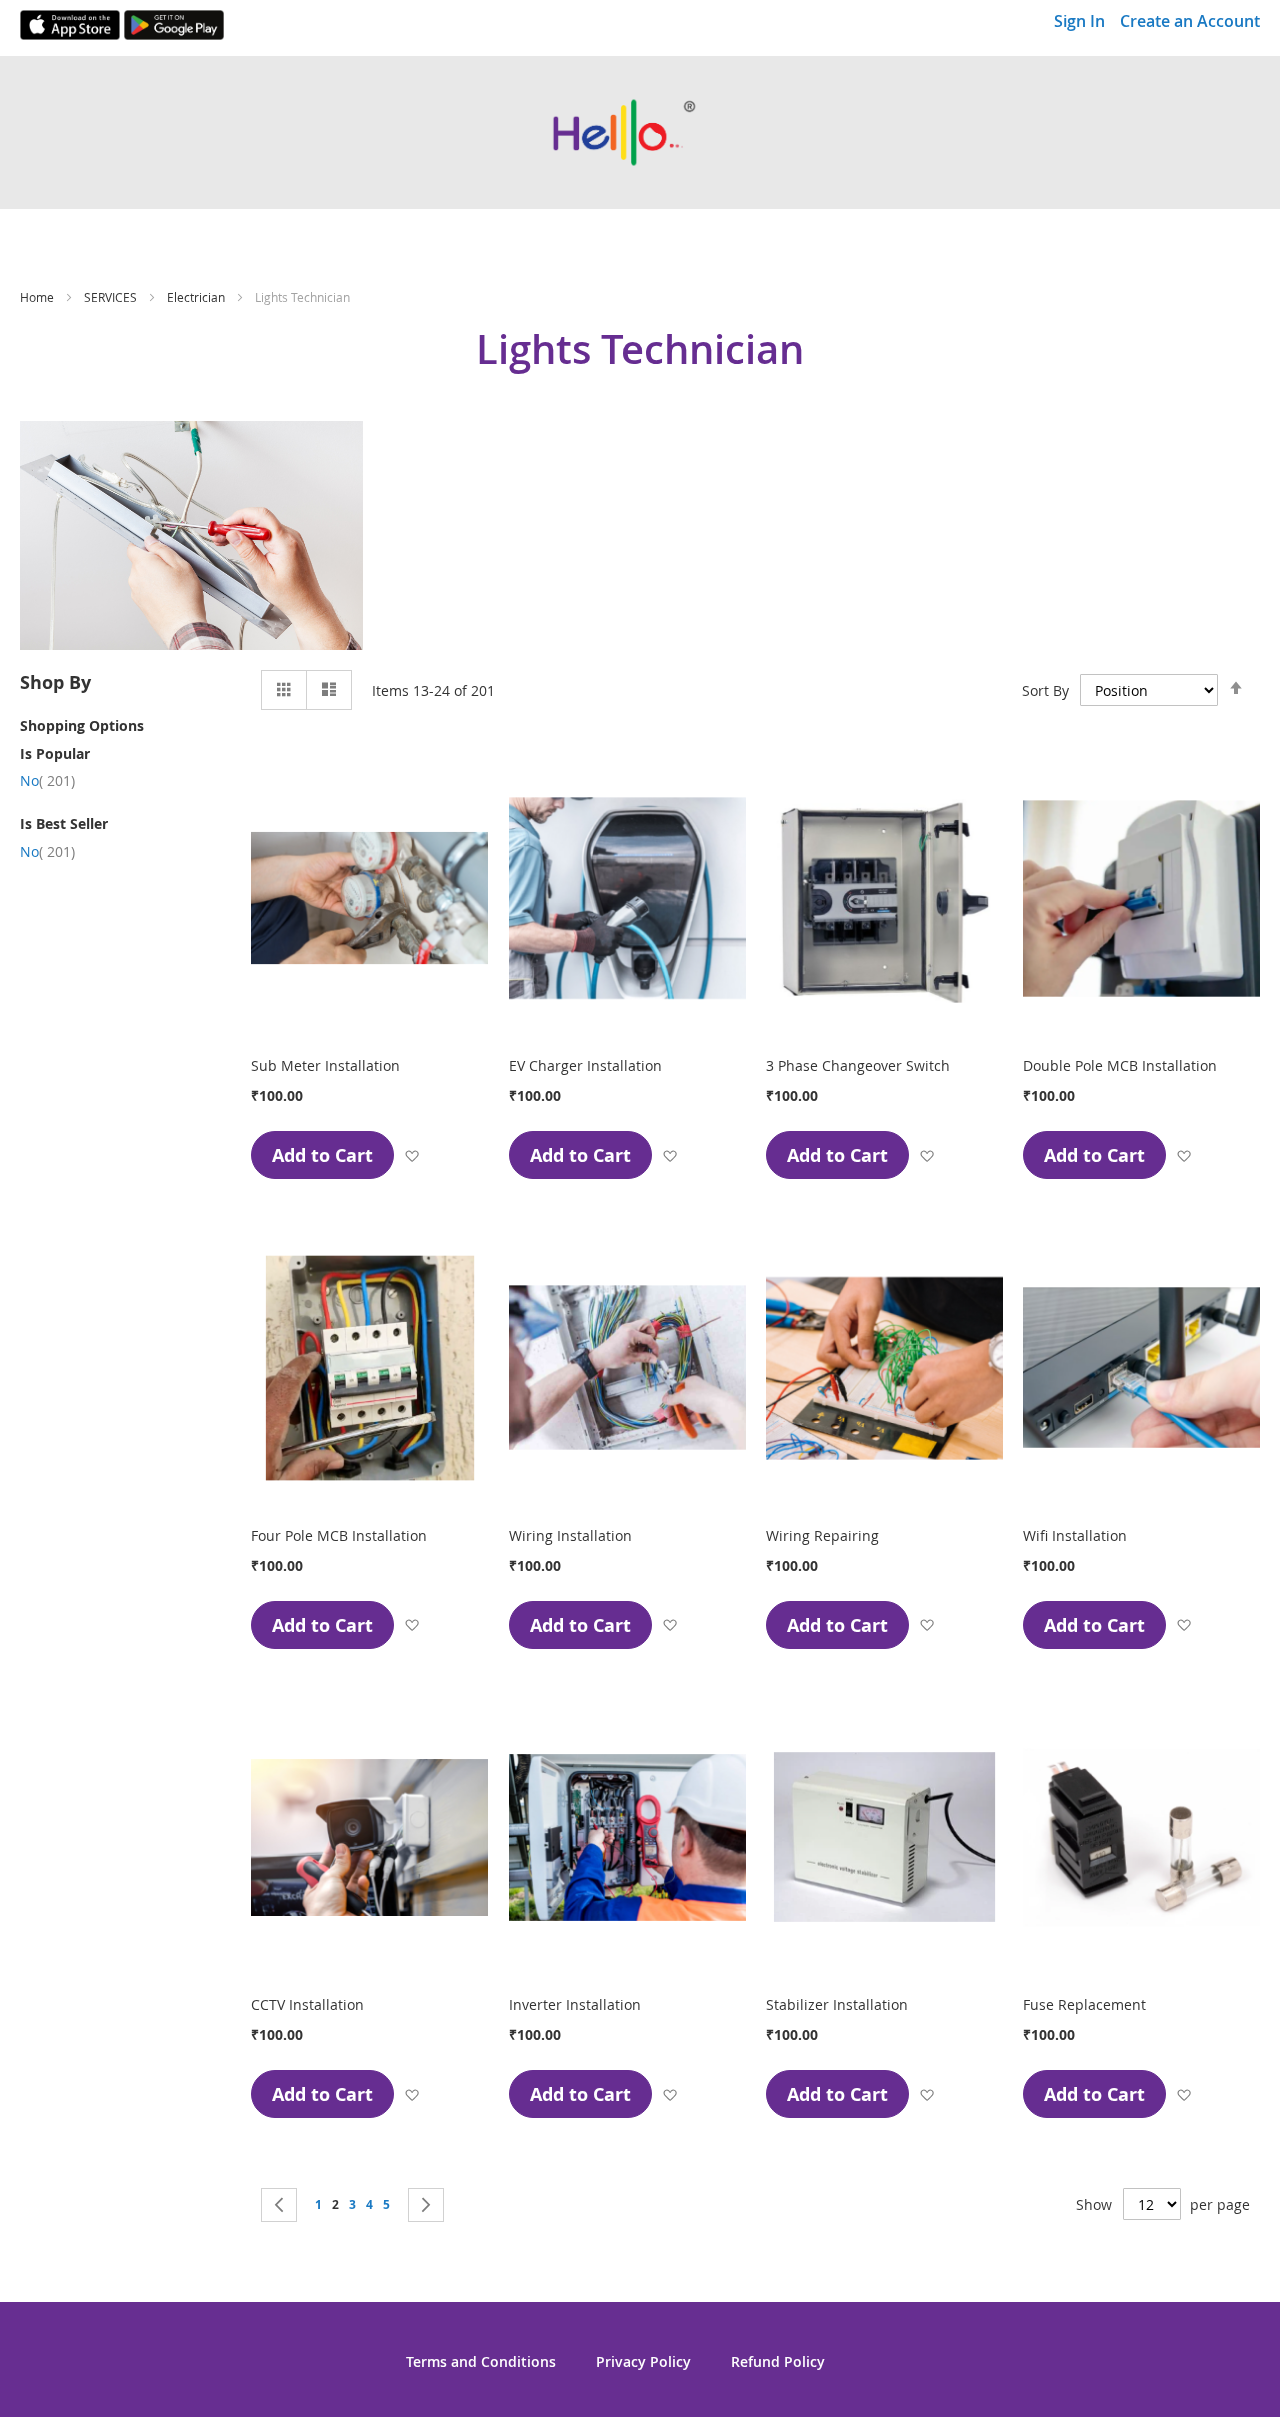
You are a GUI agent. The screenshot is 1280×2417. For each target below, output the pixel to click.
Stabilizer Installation (837, 2004)
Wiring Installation (570, 1535)
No (47, 780)
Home (38, 297)
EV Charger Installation (585, 1065)
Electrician (197, 297)
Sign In (1079, 21)
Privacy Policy (643, 2361)
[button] (411, 1155)
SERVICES (112, 297)
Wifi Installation (1075, 1535)
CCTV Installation (307, 2004)
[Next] (426, 2205)
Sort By (1045, 690)
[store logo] (640, 132)
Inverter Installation (575, 2004)
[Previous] (279, 2205)
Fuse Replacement (1084, 2004)
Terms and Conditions (481, 2361)
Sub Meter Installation (325, 1065)
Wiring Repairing (822, 1535)
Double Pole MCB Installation (1120, 1065)
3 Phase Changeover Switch (858, 1065)
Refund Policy (778, 2361)
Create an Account (1190, 21)
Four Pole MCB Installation (339, 1535)
